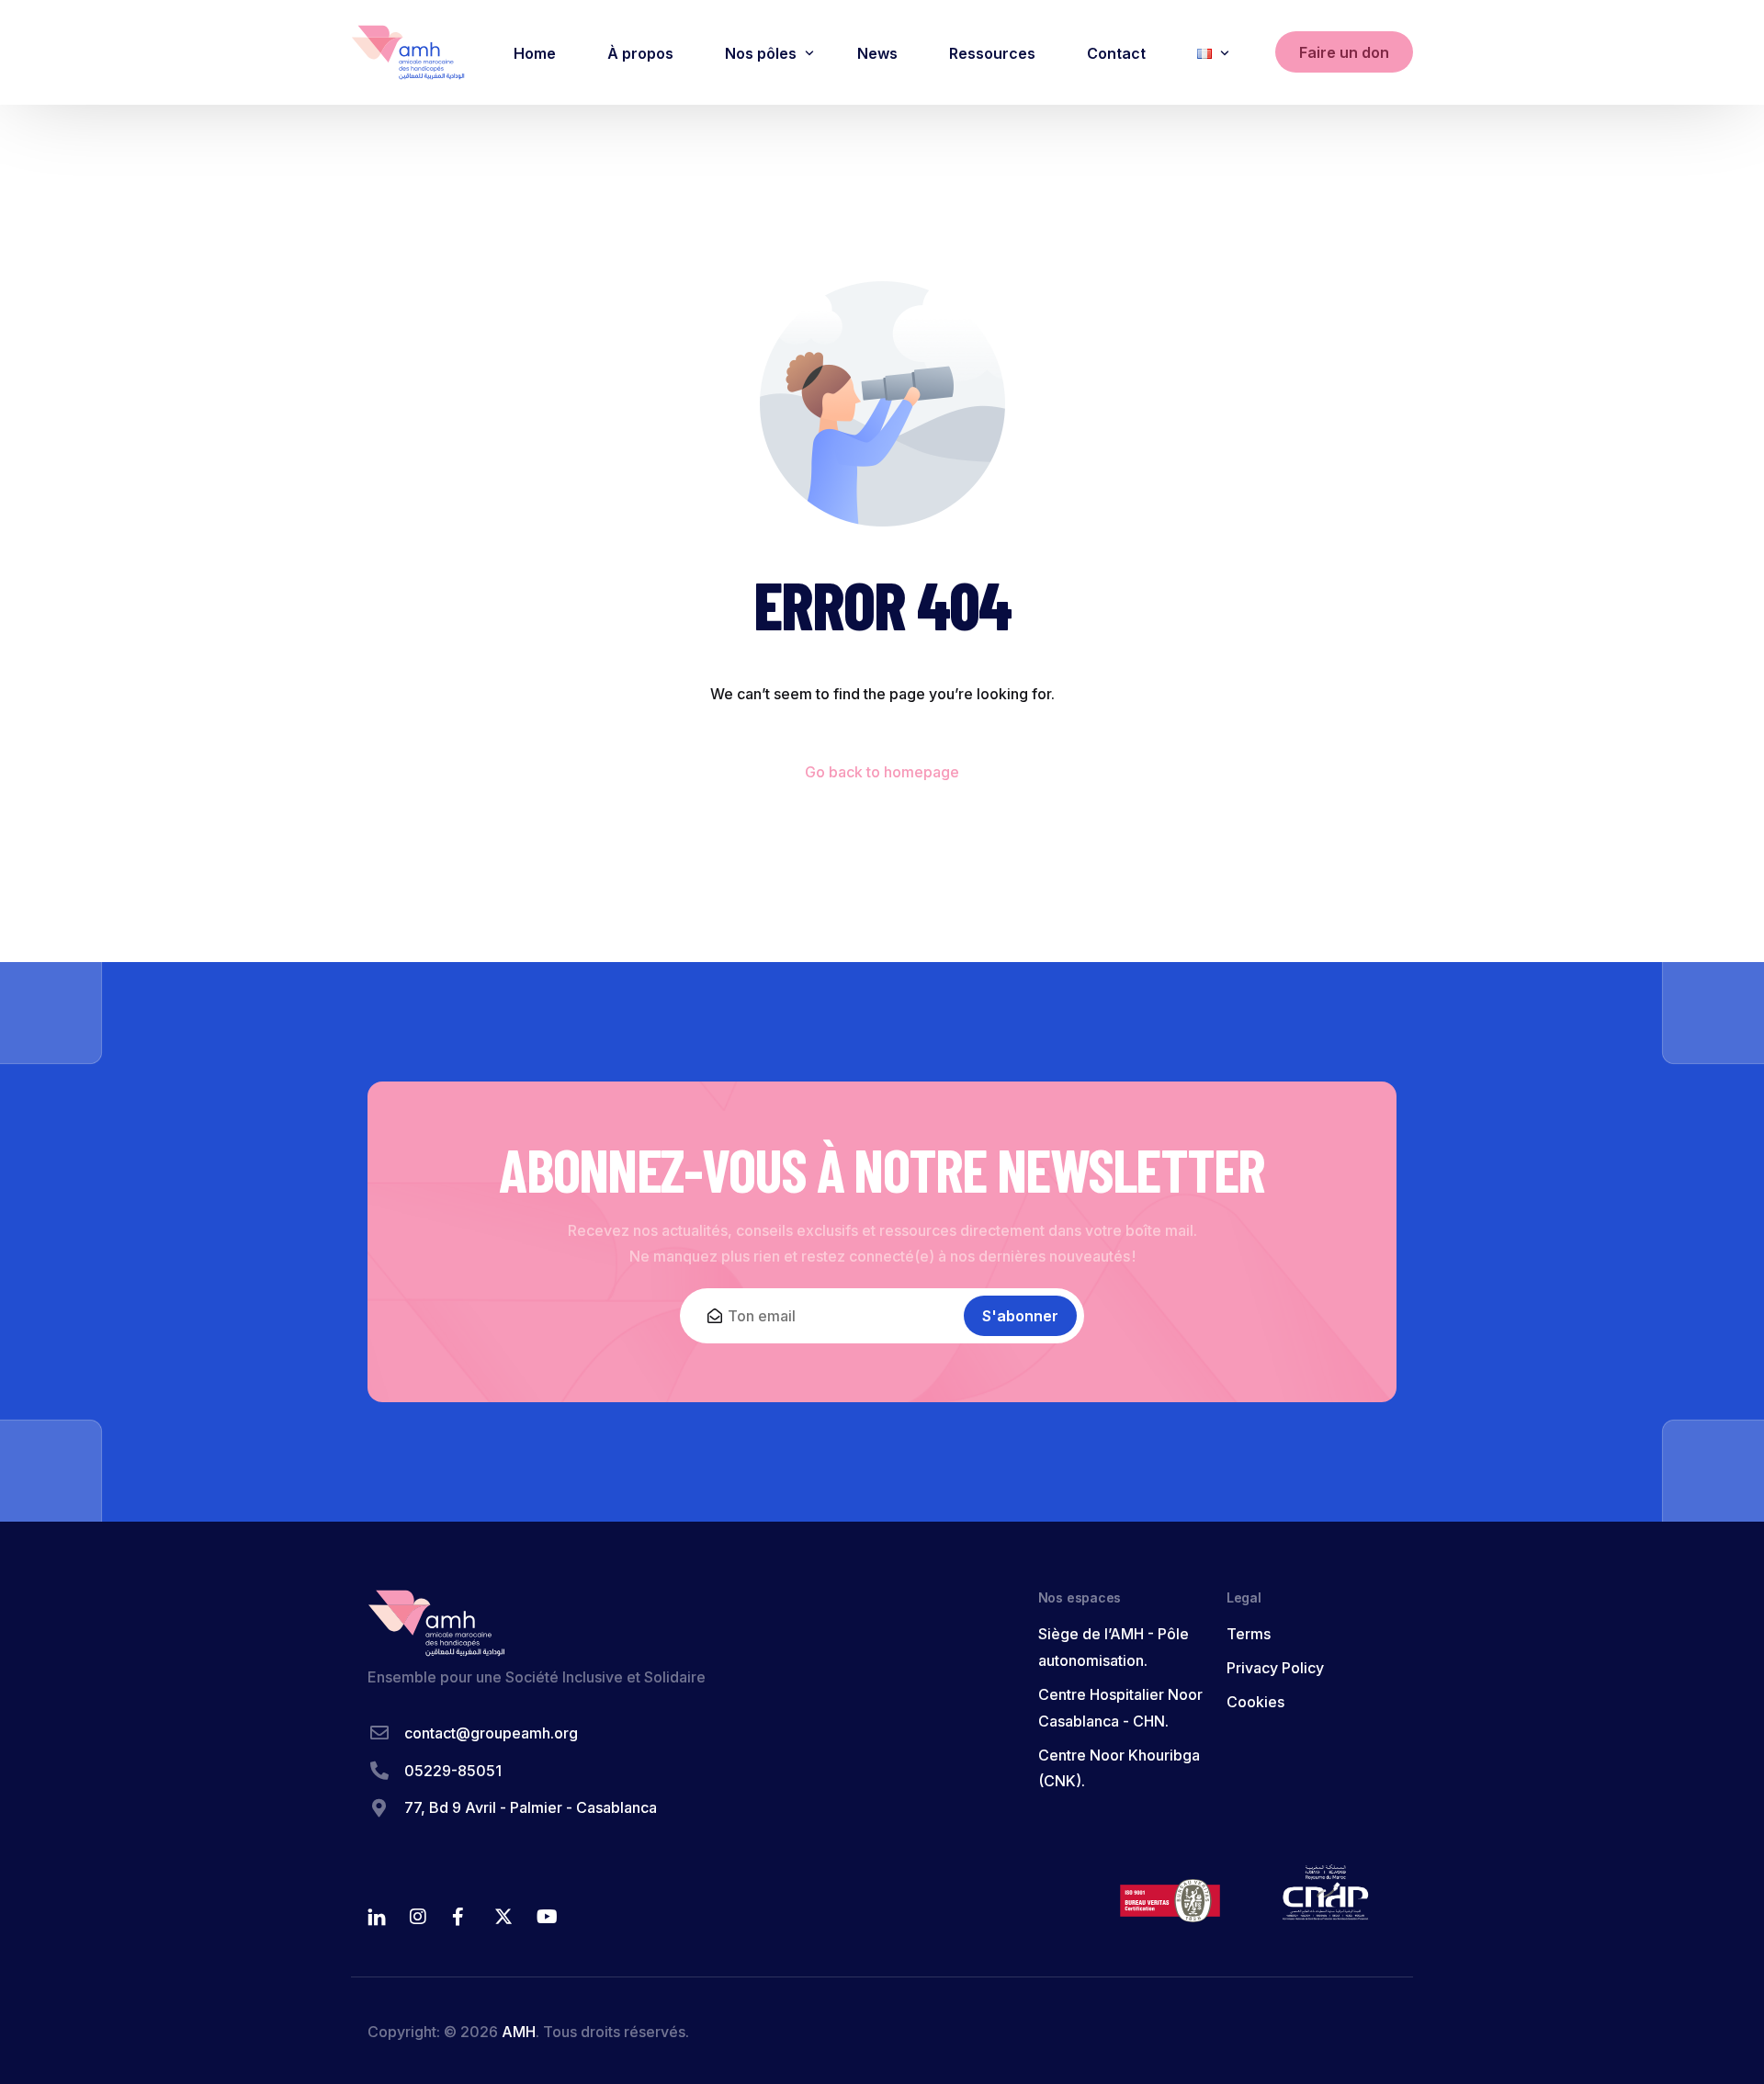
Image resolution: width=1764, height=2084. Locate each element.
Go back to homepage (882, 772)
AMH (519, 2032)
